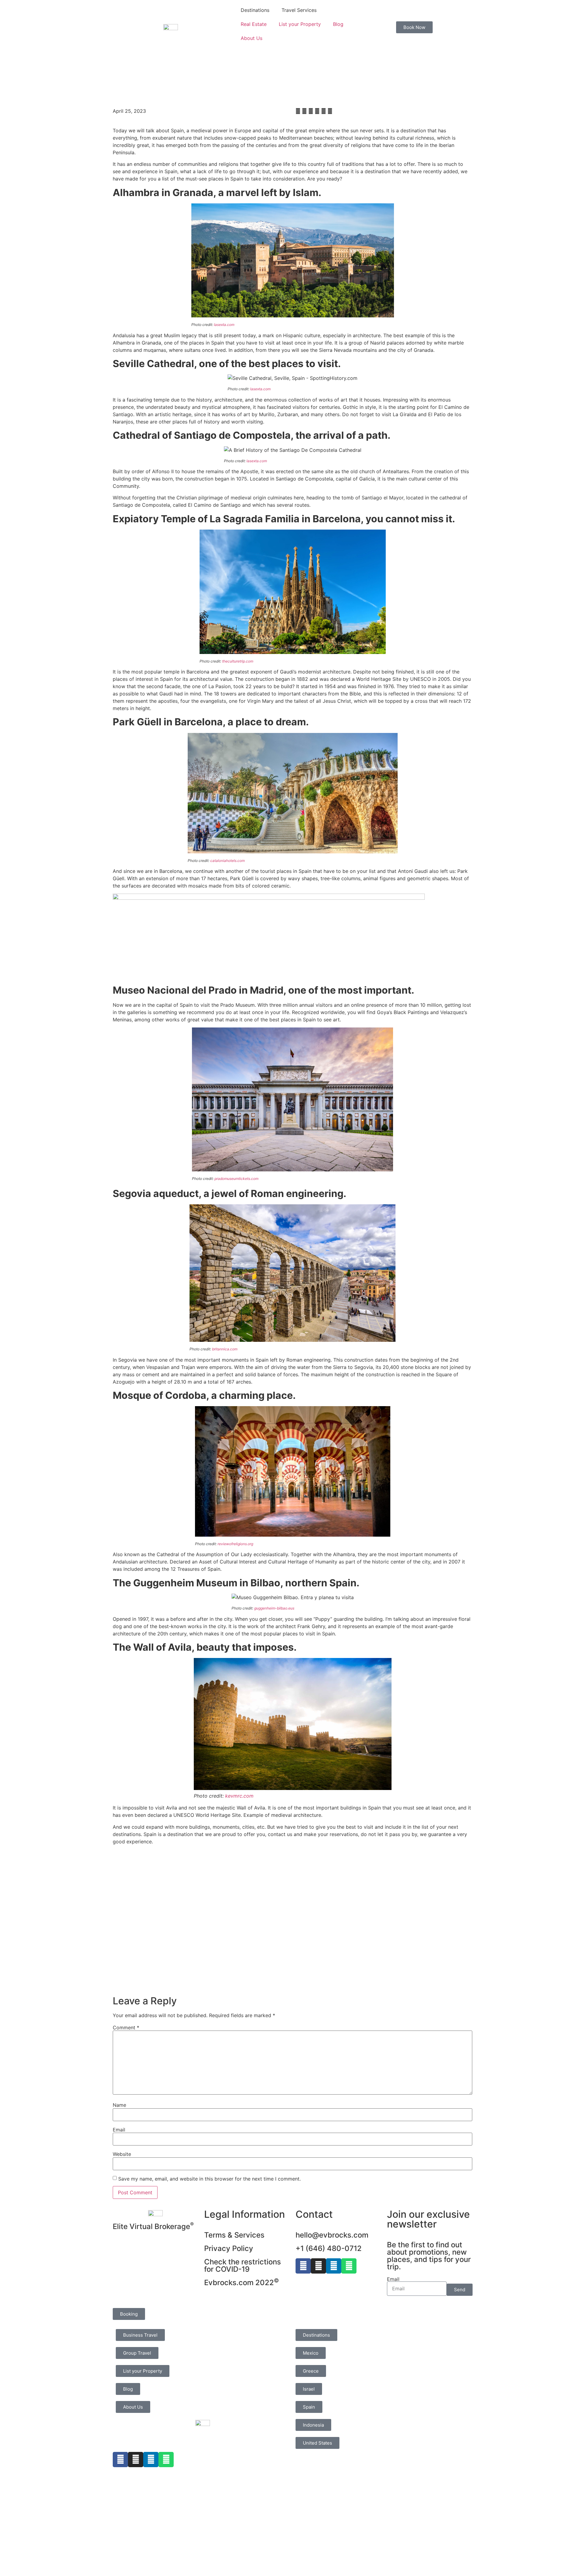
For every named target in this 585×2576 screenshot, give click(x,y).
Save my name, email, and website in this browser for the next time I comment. (209, 2179)
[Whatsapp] (349, 2266)
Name (119, 2105)
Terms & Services (234, 2235)
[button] (298, 111)
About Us (252, 38)
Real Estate (254, 24)
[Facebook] (303, 2266)
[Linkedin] (334, 2266)
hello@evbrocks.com (332, 2235)
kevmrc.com (239, 1796)
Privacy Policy (229, 2248)
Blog (338, 24)
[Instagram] (318, 2266)
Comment (126, 2028)
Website (122, 2154)
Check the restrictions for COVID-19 (243, 2265)
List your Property (300, 24)
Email (119, 2130)
